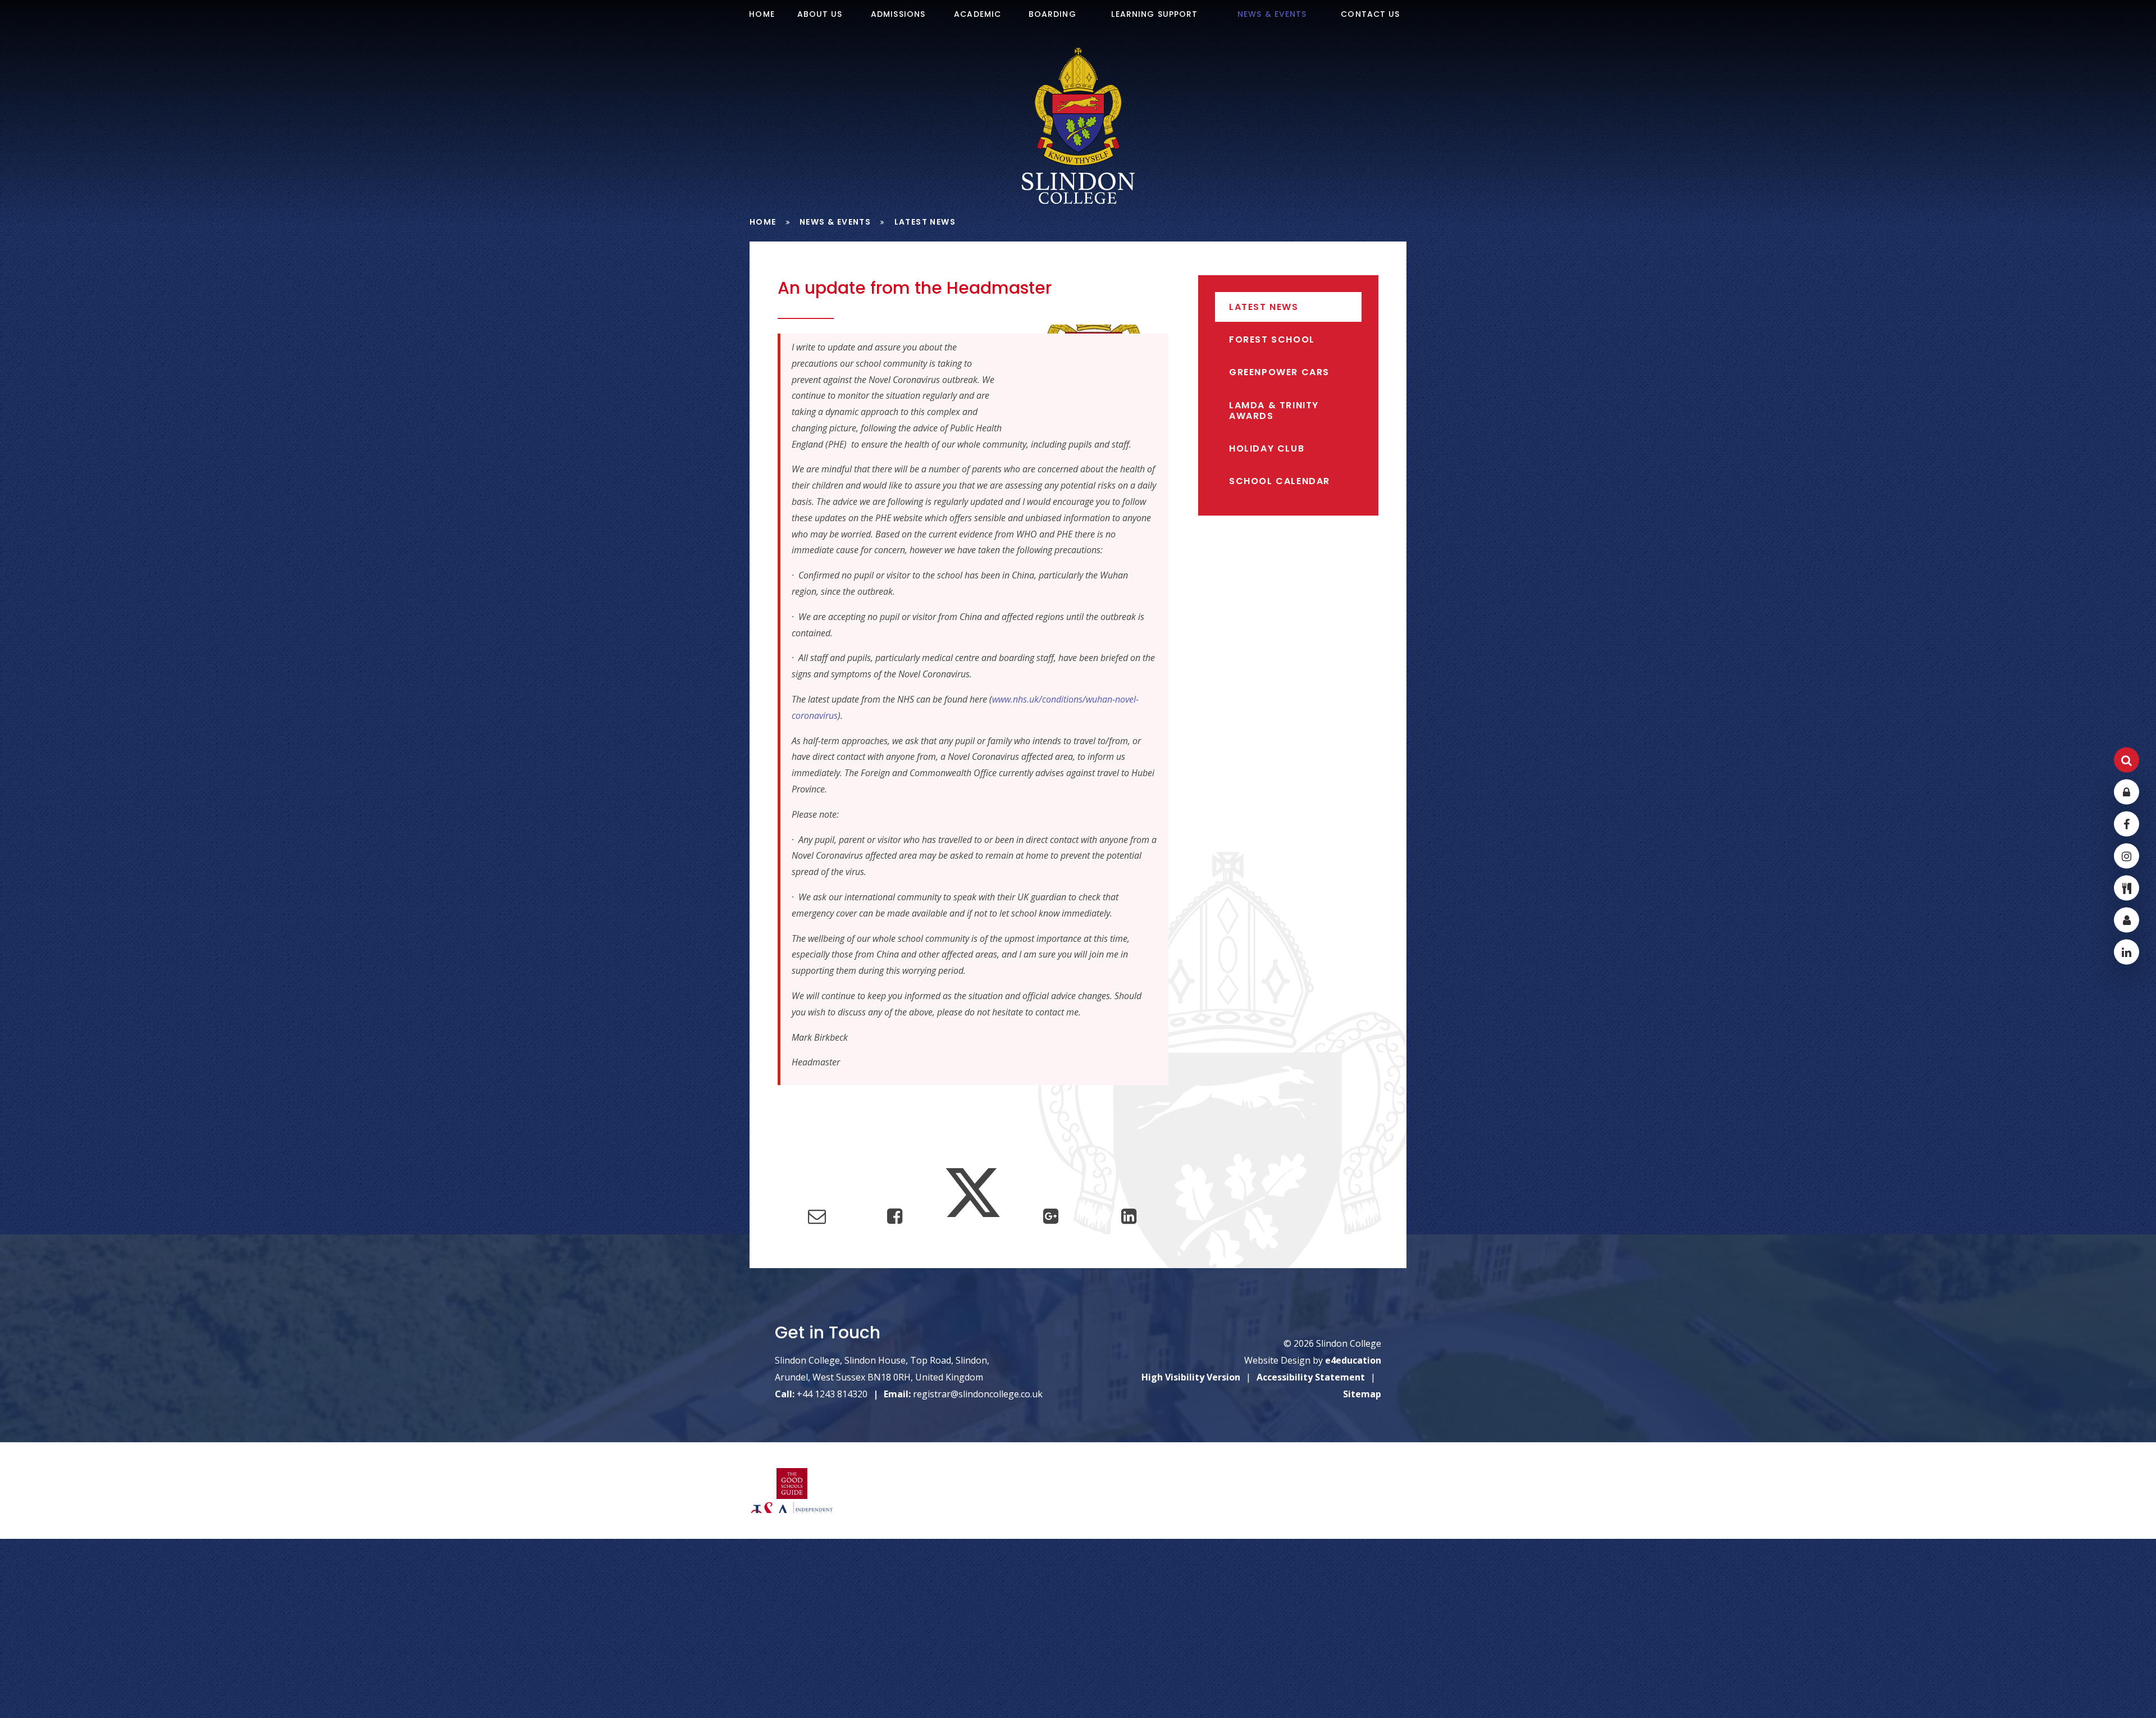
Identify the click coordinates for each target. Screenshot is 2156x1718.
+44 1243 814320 (832, 1394)
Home (763, 222)
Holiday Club (1267, 448)
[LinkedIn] (2127, 952)
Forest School (1272, 340)
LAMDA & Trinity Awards (1274, 411)
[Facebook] (2127, 824)
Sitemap (1362, 1394)
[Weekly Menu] (2127, 888)
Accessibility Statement (1311, 1377)
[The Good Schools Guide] (792, 1485)
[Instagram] (2127, 856)
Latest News (925, 222)
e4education (1353, 1360)
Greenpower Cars (1279, 372)
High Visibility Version (1191, 1377)
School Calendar (1280, 481)
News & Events (835, 222)
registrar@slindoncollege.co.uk (978, 1394)
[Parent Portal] (2127, 920)
